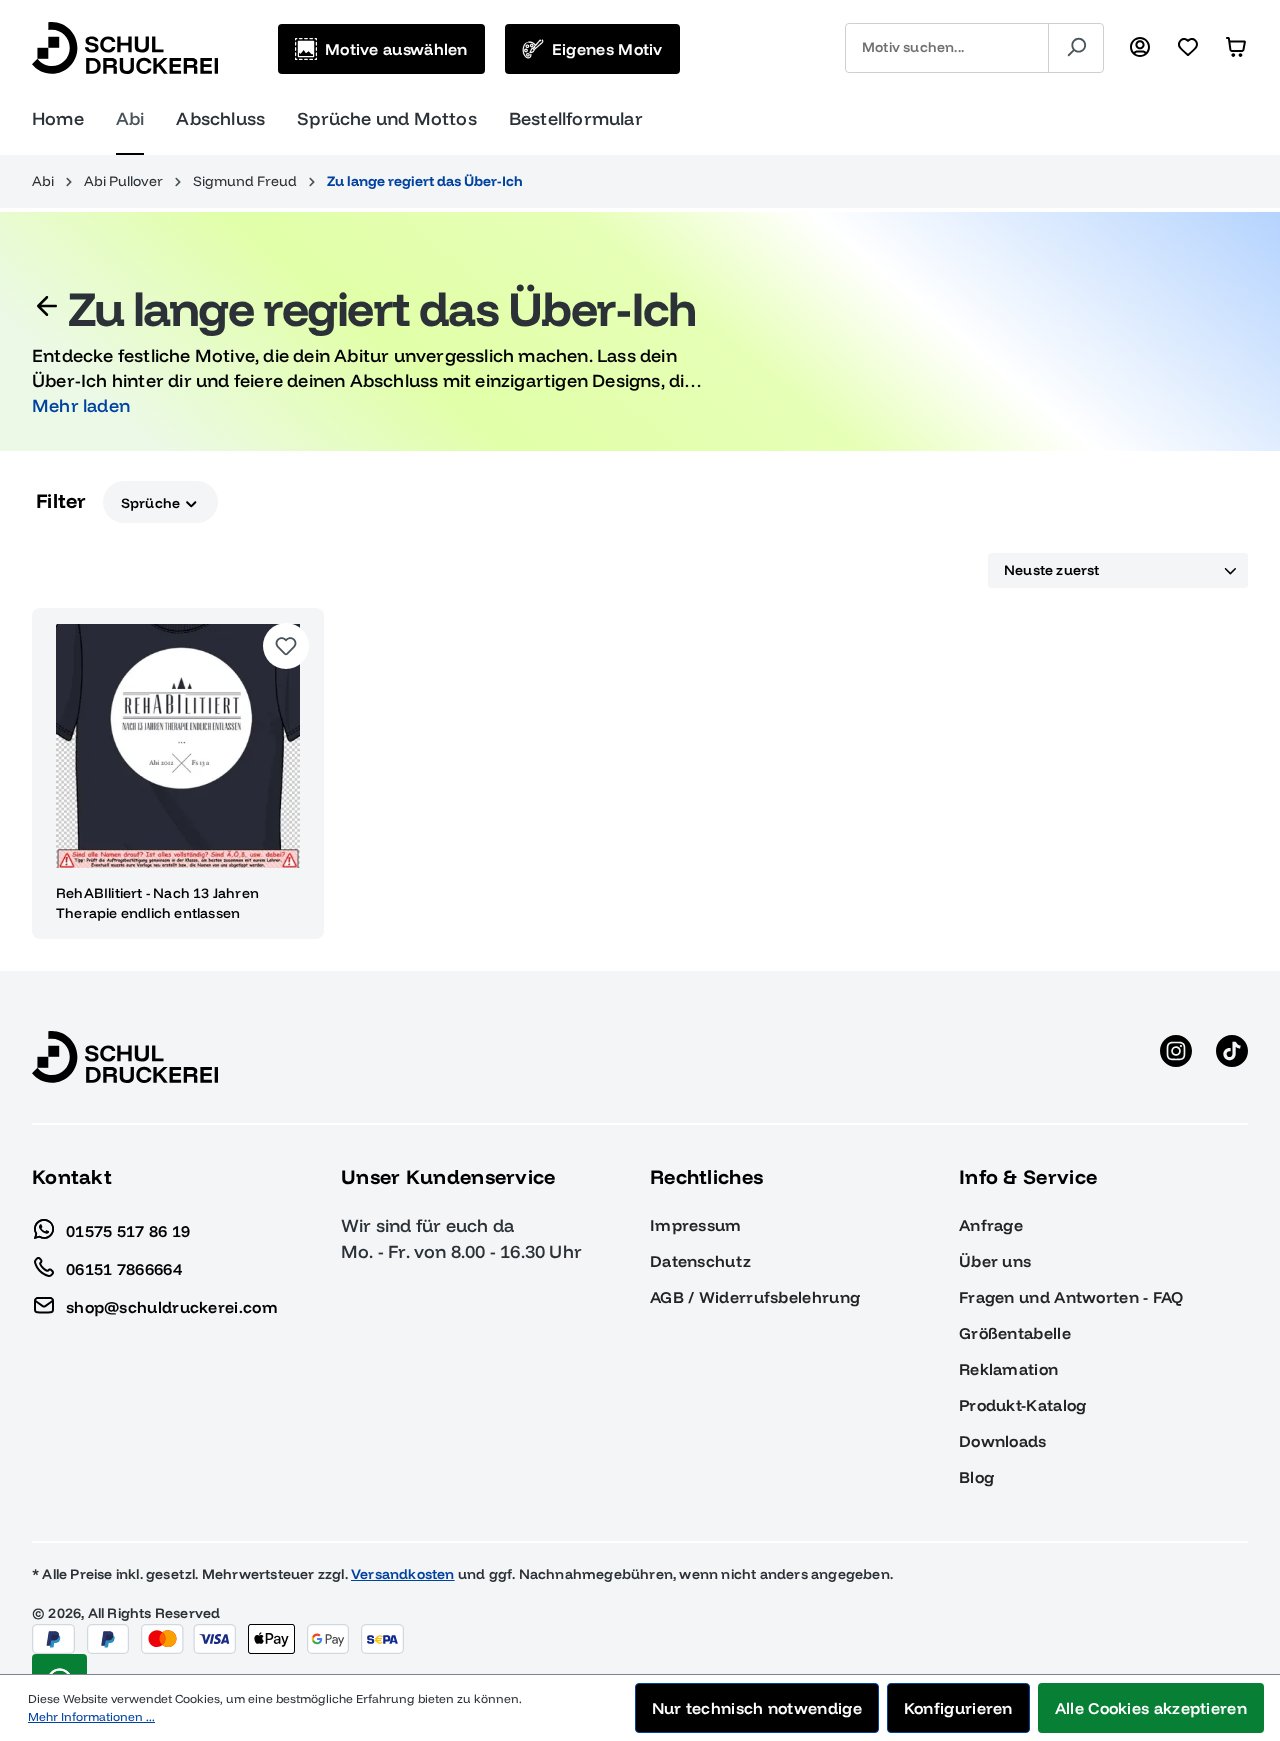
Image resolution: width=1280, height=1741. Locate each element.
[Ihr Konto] (1140, 48)
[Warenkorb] (1236, 48)
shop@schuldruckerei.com (172, 1306)
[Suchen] (1076, 48)
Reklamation (1008, 1369)
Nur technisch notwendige (757, 1708)
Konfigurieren (958, 1708)
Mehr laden (81, 405)
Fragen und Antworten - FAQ (1071, 1297)
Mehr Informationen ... (91, 1716)
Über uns (995, 1261)
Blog (976, 1477)
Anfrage (991, 1225)
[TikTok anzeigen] (1232, 1057)
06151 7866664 (124, 1268)
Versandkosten (403, 1574)
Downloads (1003, 1441)
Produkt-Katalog (1023, 1405)
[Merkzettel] (1188, 48)
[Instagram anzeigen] (1176, 1057)
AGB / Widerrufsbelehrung (755, 1297)
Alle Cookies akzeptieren (1151, 1708)
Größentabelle (1015, 1333)
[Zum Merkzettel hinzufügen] (286, 646)
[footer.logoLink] (125, 1056)
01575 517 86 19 (128, 1230)
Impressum (696, 1225)
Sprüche (152, 502)
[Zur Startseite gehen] (125, 48)
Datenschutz (700, 1261)
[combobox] (947, 48)
